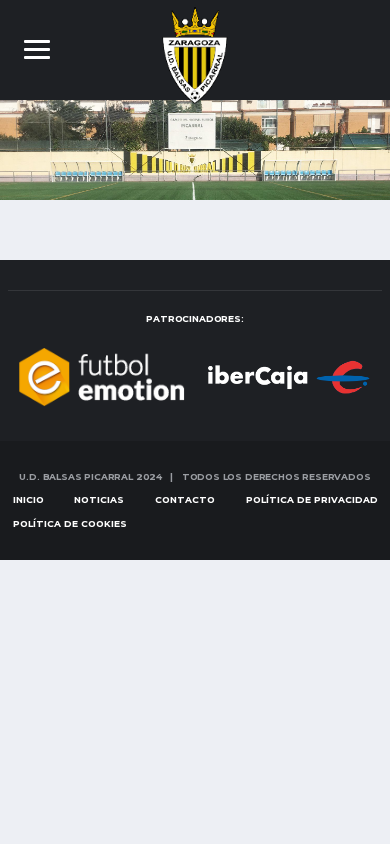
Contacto (185, 499)
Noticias (99, 499)
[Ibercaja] (259, 376)
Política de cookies (70, 523)
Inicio (28, 499)
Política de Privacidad (312, 499)
